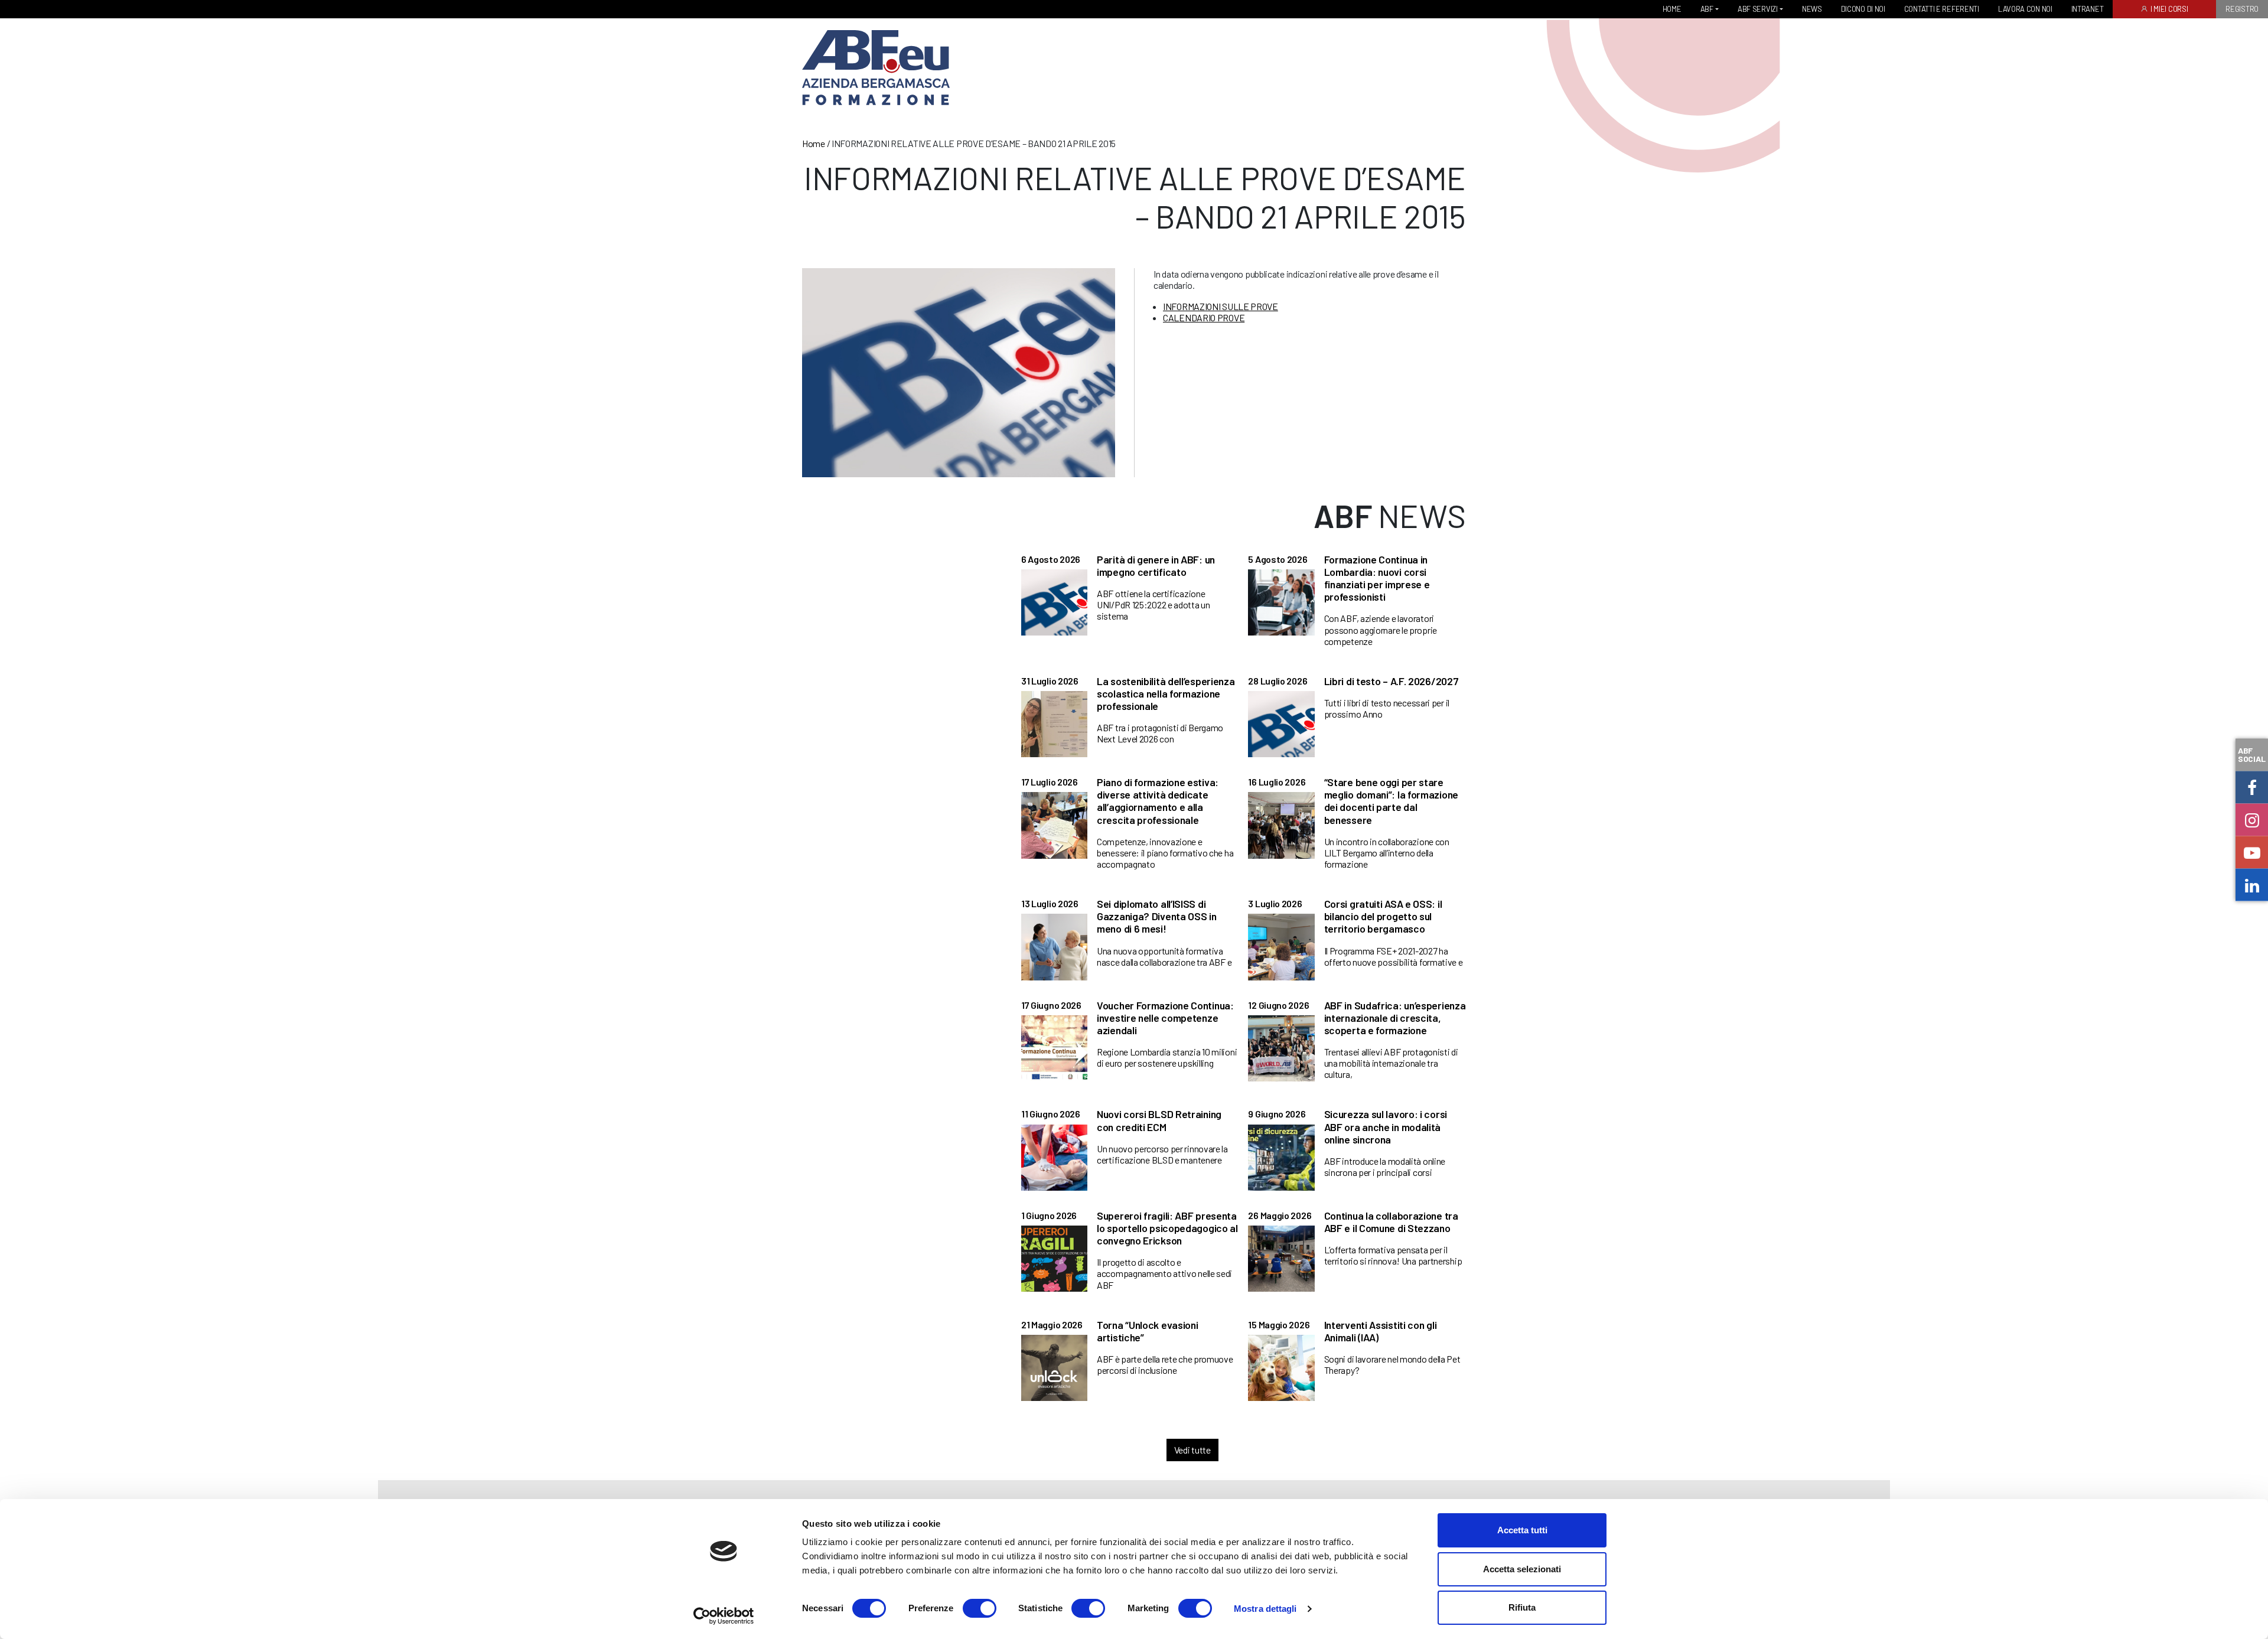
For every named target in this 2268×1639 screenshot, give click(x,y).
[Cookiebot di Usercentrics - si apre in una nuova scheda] (724, 1616)
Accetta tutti (1522, 1530)
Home (814, 143)
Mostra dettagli (1265, 1609)
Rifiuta (1522, 1607)
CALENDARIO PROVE (1204, 317)
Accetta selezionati (1522, 1569)
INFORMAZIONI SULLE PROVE (1221, 306)
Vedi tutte (1192, 1450)
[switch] (980, 1608)
